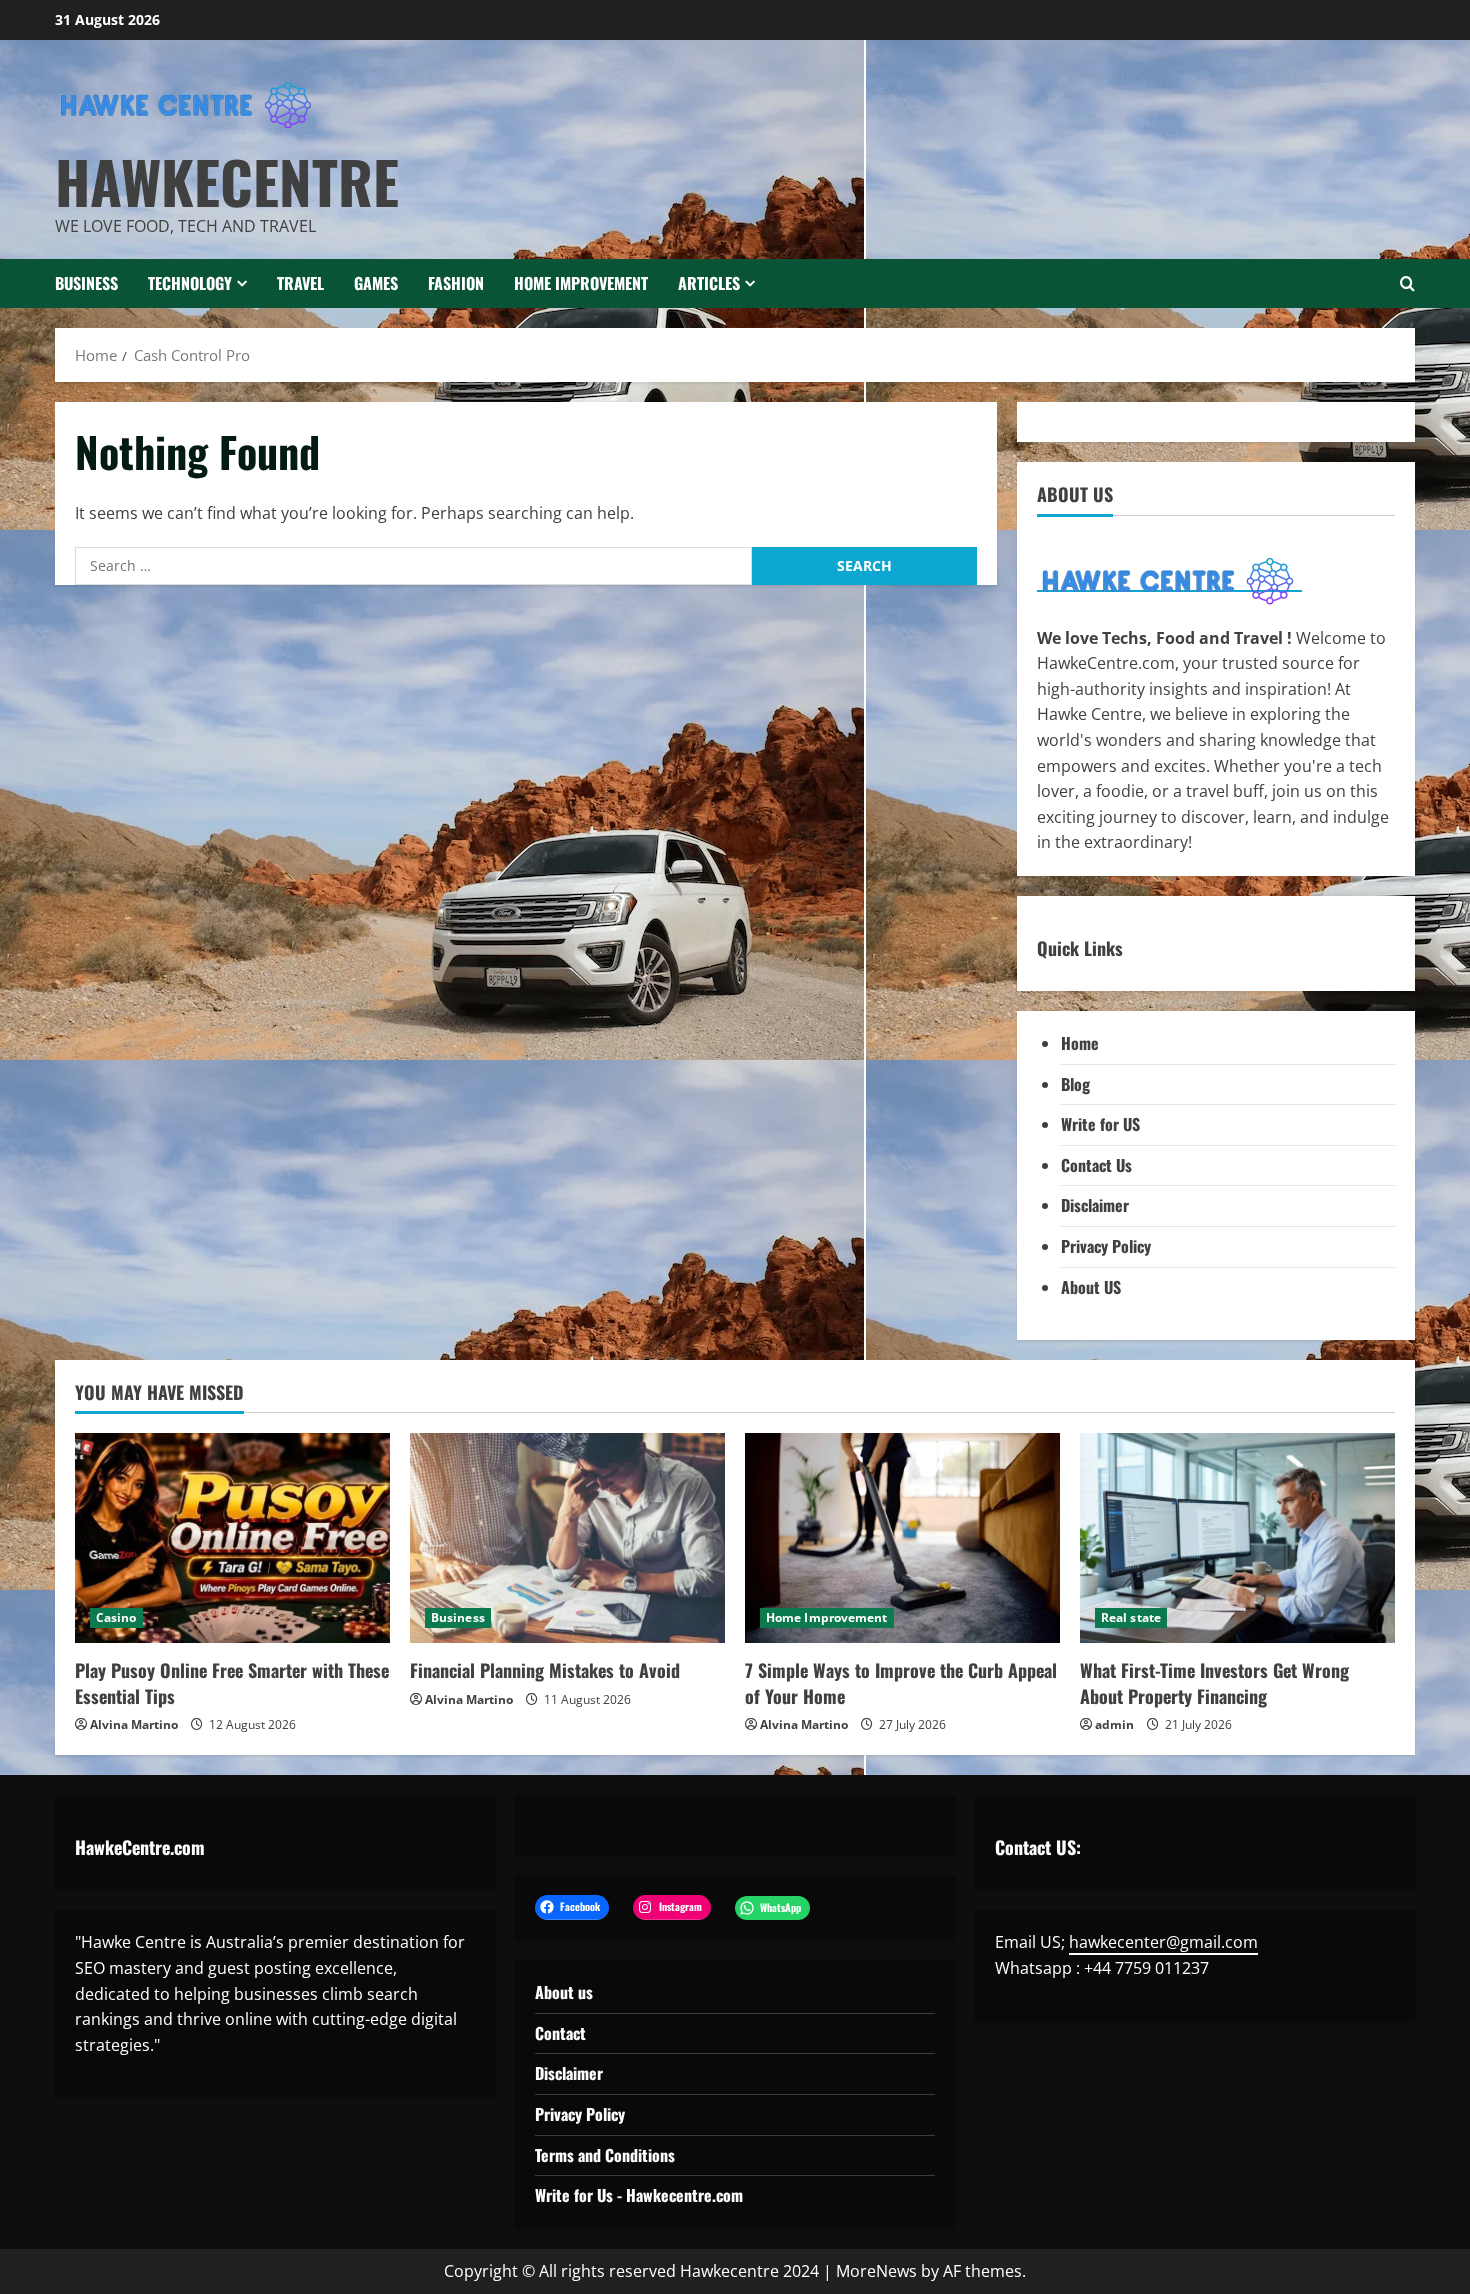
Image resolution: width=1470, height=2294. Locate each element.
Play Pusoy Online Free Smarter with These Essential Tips (232, 1682)
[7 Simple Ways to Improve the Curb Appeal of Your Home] (902, 1538)
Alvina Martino (134, 1724)
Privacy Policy (1106, 1246)
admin (1114, 1724)
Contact (560, 2033)
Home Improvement (581, 283)
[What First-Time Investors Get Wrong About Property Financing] (1237, 1538)
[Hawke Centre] (1169, 580)
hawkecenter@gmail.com (1163, 1942)
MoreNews (876, 2271)
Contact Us (1096, 1165)
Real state (1131, 1617)
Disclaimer (1095, 1205)
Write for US (1100, 1124)
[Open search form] (1407, 283)
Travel (300, 283)
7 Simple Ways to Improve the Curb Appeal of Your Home (901, 1682)
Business (86, 283)
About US (1091, 1287)
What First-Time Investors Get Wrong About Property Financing (1214, 1682)
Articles (709, 283)
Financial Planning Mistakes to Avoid (545, 1670)
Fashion (456, 283)
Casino (116, 1617)
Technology (190, 283)
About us (564, 1992)
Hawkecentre (227, 181)
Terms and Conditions (605, 2155)
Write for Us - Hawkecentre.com (639, 2195)
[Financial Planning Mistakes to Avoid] (567, 1538)
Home (1080, 1043)
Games (376, 283)
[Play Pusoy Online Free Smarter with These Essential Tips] (232, 1538)
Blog (1075, 1084)
